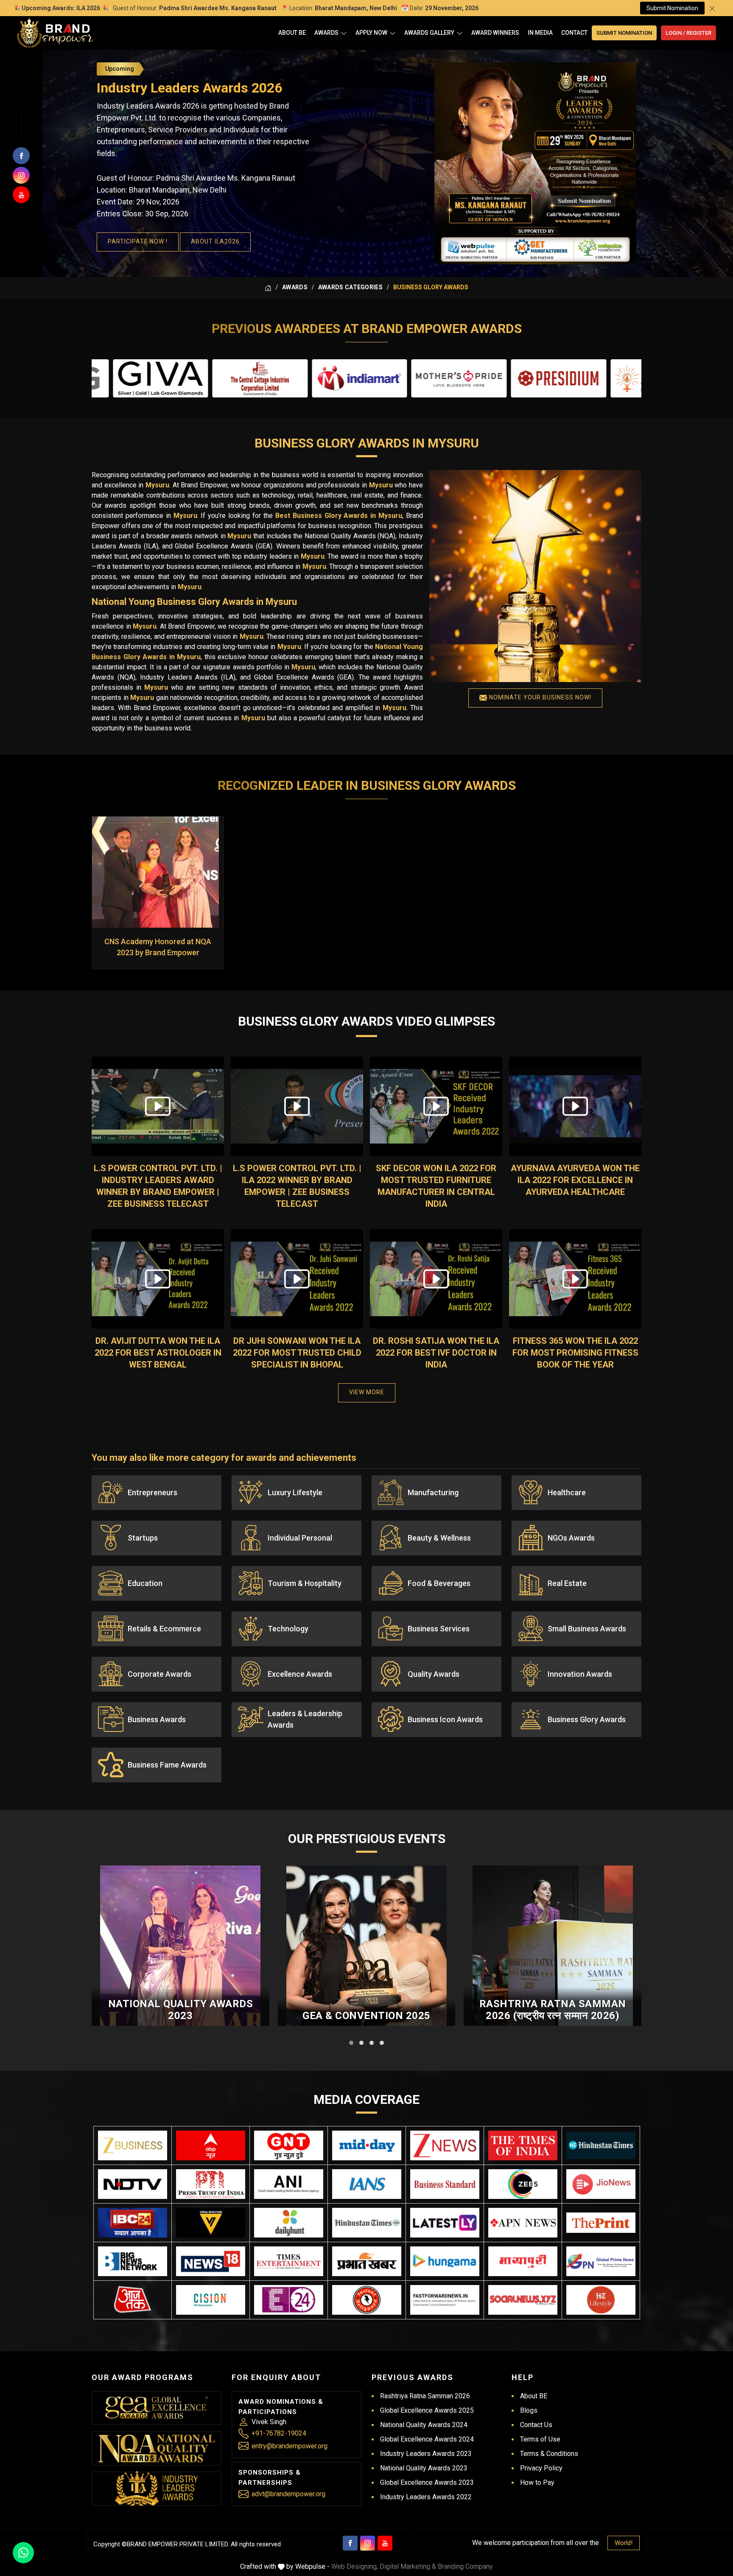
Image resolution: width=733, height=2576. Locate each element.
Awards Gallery (429, 33)
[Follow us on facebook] (21, 156)
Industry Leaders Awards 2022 (426, 2497)
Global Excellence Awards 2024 (427, 2439)
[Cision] (211, 2300)
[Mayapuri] (523, 2261)
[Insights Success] (289, 2300)
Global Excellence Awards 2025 (427, 2410)
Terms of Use (540, 2439)
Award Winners (495, 33)
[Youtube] (385, 2543)
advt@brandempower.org (288, 2494)
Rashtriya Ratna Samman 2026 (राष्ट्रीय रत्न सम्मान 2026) (553, 2010)
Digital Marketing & (408, 2566)
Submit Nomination (672, 8)
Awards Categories (350, 287)
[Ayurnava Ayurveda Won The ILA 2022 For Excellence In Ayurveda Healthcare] (575, 1106)
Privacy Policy (541, 2468)
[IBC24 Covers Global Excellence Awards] (133, 2223)
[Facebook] (350, 2543)
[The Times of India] (523, 2145)
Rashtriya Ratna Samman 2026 (425, 2396)
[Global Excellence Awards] (157, 2408)
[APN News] (523, 2223)
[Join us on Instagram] (21, 175)
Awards (326, 33)
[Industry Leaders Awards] (157, 2489)
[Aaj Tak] (133, 2300)
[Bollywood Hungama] (445, 2261)
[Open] (344, 33)
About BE (292, 33)
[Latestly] (445, 2223)
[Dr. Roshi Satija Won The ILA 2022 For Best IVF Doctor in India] (436, 1279)
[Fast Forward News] (445, 2300)
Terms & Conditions (549, 2454)
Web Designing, (355, 2566)
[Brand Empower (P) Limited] (55, 33)
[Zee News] (445, 2145)
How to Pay (537, 2482)
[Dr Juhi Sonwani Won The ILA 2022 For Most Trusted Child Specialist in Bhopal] (297, 1279)
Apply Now (371, 33)
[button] (351, 2043)
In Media (540, 33)
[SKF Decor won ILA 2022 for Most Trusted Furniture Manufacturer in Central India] (436, 1106)
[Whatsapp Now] (23, 2553)
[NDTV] (133, 2184)
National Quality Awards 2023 (181, 2010)
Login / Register (688, 33)
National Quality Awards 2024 (424, 2425)
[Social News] (523, 2300)
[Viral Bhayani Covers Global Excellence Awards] (211, 2223)
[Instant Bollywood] (367, 2300)
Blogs (529, 2410)
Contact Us (536, 2425)
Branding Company (465, 2566)
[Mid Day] (367, 2145)
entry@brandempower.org (290, 2446)
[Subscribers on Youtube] (21, 195)
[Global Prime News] (601, 2261)
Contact (574, 33)
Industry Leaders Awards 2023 (426, 2454)
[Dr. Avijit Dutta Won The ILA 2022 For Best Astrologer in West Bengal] (158, 1279)
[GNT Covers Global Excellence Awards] (289, 2145)
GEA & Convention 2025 (366, 2016)
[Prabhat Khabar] (367, 2261)
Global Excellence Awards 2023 (427, 2482)
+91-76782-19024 (279, 2433)
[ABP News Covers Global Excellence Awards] (211, 2145)
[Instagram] (368, 2543)
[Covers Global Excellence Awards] (601, 2145)
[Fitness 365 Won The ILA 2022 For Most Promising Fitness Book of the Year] (575, 1279)
